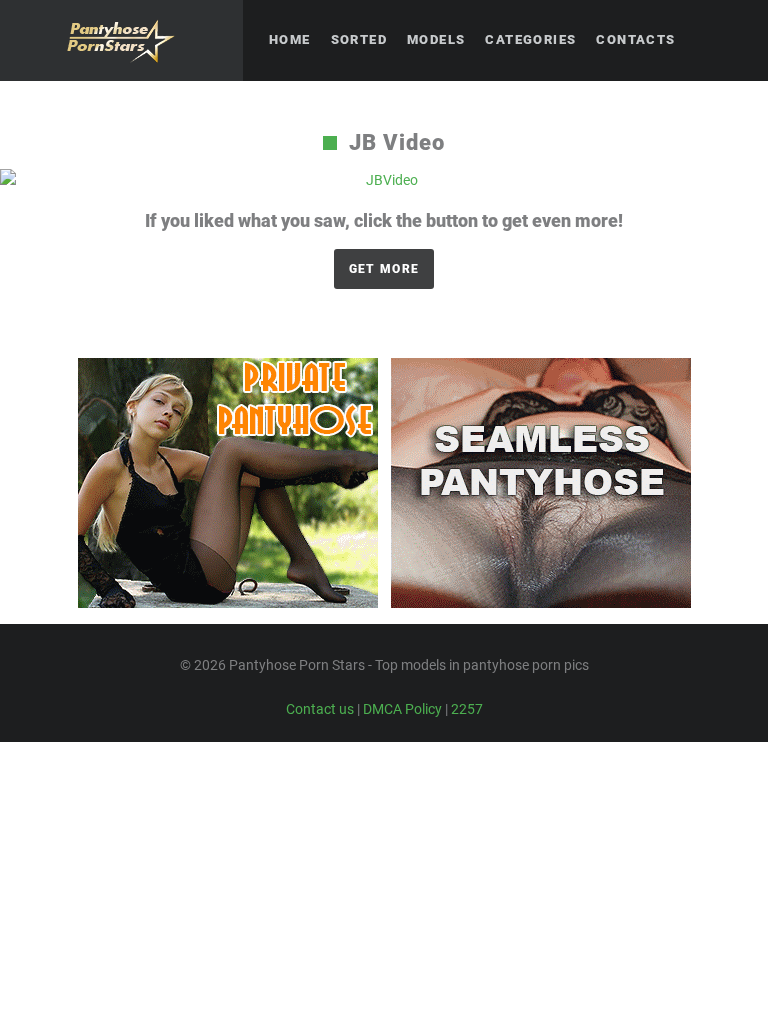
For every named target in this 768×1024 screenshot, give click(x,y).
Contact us (320, 709)
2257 (467, 709)
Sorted (359, 39)
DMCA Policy (402, 709)
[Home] (121, 40)
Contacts (635, 39)
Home (290, 39)
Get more (384, 269)
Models (436, 39)
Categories (530, 39)
